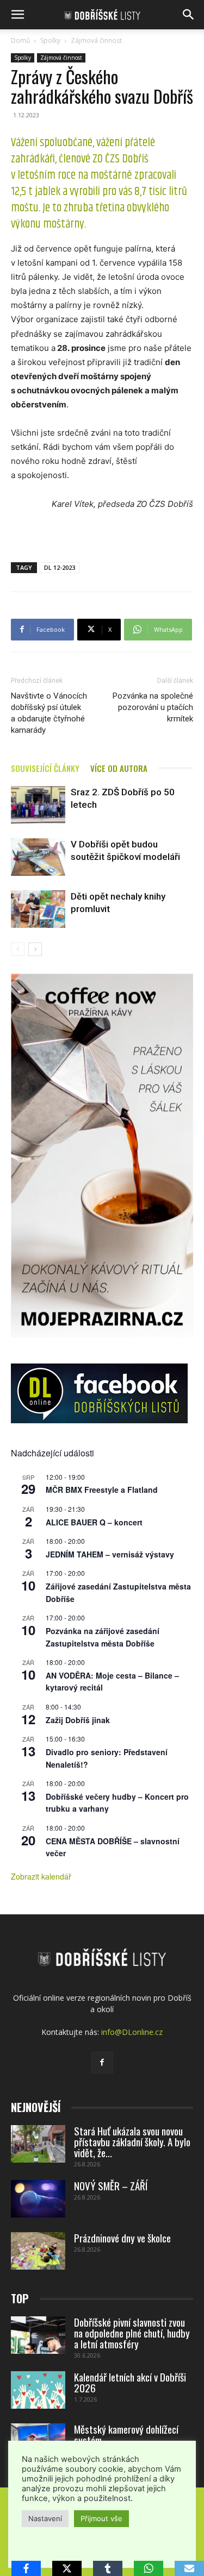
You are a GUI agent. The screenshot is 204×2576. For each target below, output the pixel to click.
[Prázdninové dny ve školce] (38, 2251)
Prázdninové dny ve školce (122, 2238)
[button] (17, 15)
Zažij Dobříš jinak (78, 1720)
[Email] (189, 2568)
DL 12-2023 (60, 567)
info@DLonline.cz (132, 2032)
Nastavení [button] (45, 2518)
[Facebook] (102, 2063)
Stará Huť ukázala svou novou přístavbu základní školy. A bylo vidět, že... (132, 2141)
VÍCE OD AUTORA (119, 768)
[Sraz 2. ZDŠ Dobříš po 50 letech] (38, 805)
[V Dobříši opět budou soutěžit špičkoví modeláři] (38, 857)
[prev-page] (18, 949)
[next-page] (35, 949)
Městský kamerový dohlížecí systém (126, 2434)
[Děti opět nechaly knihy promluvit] (38, 909)
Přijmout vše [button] (101, 2518)
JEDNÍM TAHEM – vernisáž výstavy (110, 1554)
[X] (67, 2568)
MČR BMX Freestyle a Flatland (102, 1490)
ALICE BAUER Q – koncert (94, 1522)
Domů (20, 40)
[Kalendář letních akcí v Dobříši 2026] (38, 2390)
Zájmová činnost (96, 40)
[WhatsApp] (149, 2568)
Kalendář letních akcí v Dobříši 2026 (130, 2382)
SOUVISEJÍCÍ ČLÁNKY (45, 768)
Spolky (50, 40)
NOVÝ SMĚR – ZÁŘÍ (111, 2185)
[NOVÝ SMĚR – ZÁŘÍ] (38, 2199)
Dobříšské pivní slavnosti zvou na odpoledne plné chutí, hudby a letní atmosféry (132, 2333)
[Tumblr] (108, 2568)
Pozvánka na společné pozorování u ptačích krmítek (153, 707)
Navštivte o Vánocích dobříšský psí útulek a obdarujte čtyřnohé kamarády (49, 713)
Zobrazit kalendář (41, 1876)
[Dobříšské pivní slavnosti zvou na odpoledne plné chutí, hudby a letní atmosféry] (38, 2335)
